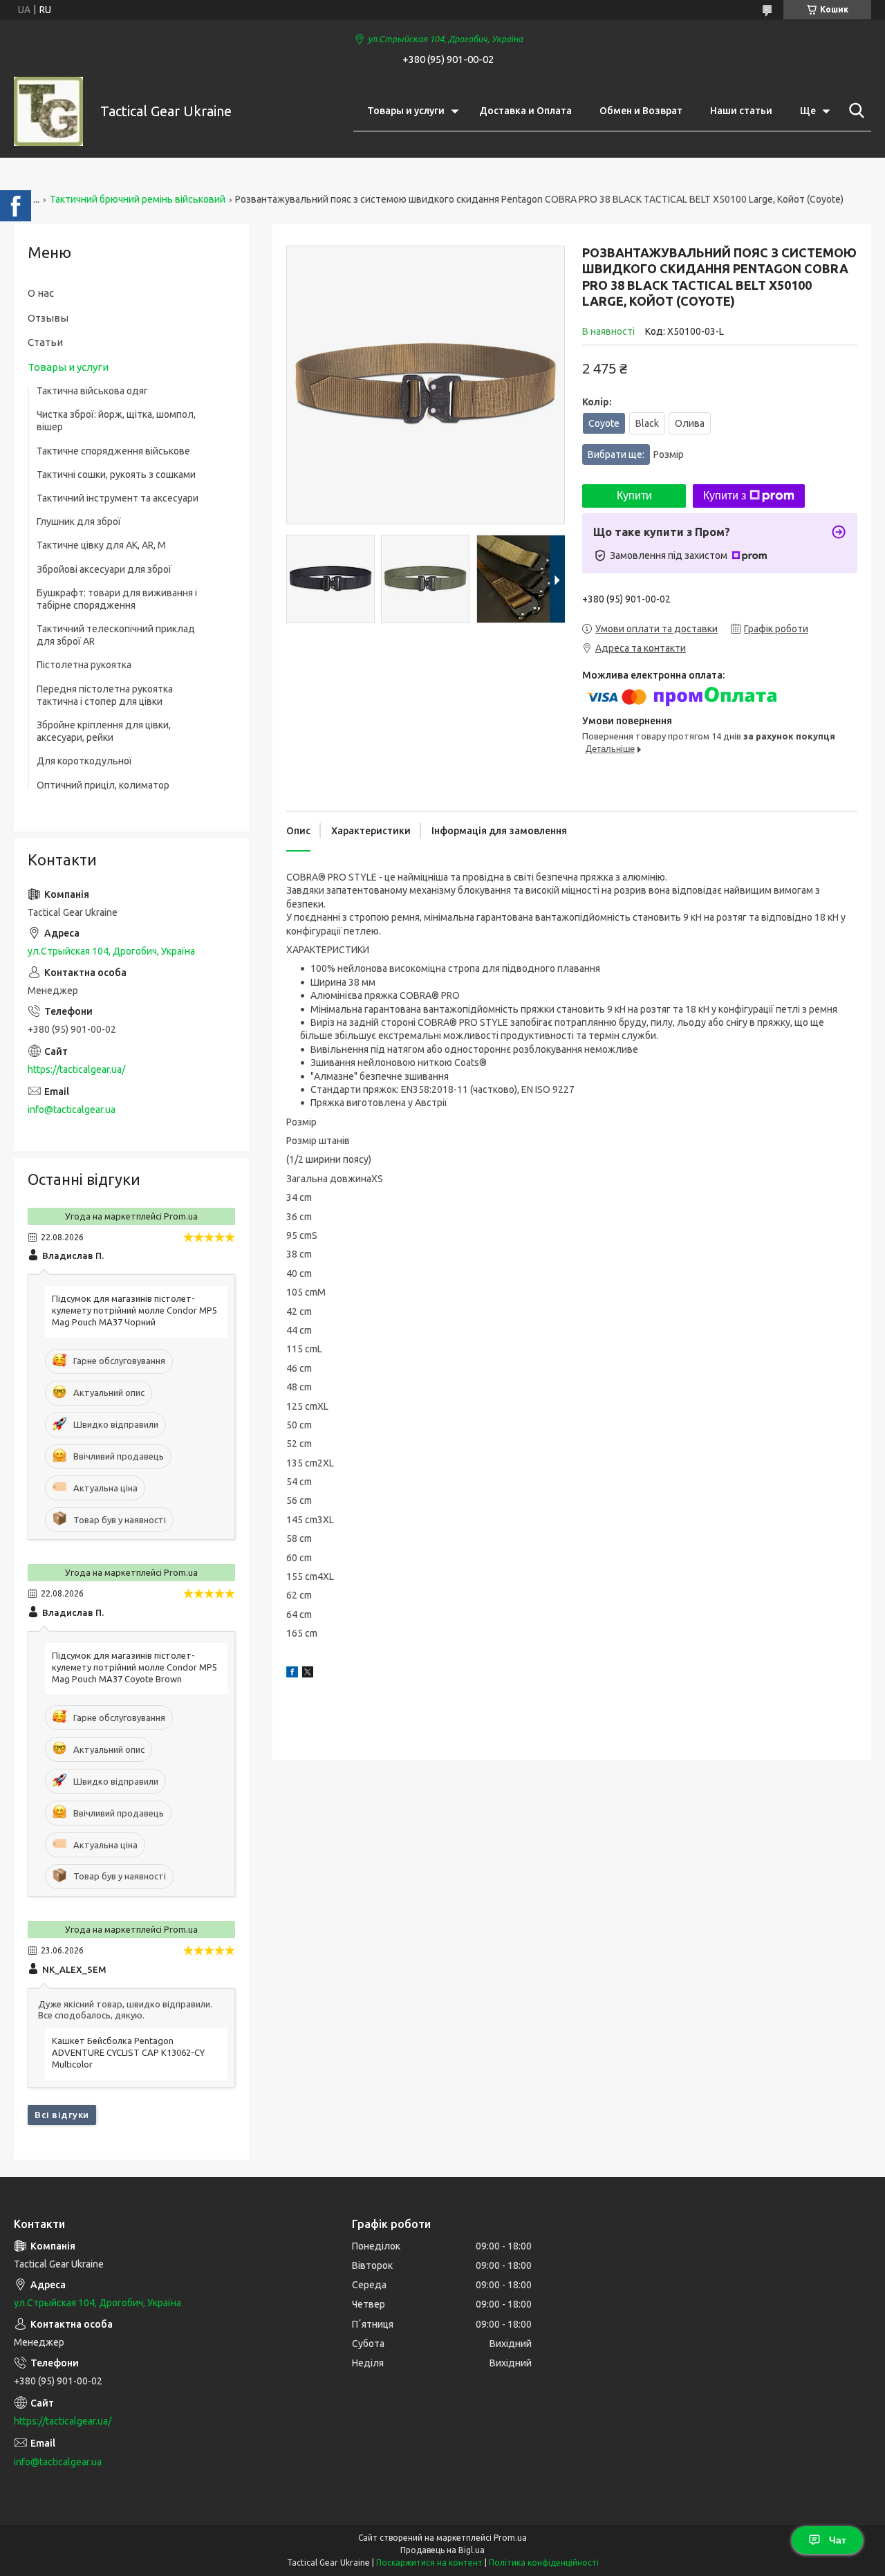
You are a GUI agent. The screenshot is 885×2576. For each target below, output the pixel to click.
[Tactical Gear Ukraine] (48, 111)
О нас (41, 293)
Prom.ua (510, 2538)
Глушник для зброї (79, 522)
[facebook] (292, 1674)
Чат (838, 2540)
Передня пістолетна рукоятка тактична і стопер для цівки (105, 695)
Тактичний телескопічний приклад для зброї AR (116, 635)
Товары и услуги (406, 111)
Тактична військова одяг (92, 391)
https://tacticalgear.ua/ (76, 1069)
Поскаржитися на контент (429, 2563)
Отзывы (48, 318)
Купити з (725, 496)
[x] (308, 1674)
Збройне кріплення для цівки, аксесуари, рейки (104, 731)
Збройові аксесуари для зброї (104, 569)
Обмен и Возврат (641, 111)
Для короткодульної (84, 761)
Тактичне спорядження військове (113, 451)
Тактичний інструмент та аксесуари (118, 498)
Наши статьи (741, 111)
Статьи (45, 342)
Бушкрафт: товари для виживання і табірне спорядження (117, 599)
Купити (634, 496)
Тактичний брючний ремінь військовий (138, 199)
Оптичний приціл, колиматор (103, 785)
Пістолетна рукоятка (84, 665)
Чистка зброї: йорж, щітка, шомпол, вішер (116, 421)
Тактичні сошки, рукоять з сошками (116, 475)
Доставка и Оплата (525, 111)
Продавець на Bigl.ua (442, 2550)
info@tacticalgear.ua (72, 1110)
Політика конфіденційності (544, 2563)
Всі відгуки (62, 2115)
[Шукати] (854, 111)
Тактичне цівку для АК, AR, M (101, 545)
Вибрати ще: (636, 454)
